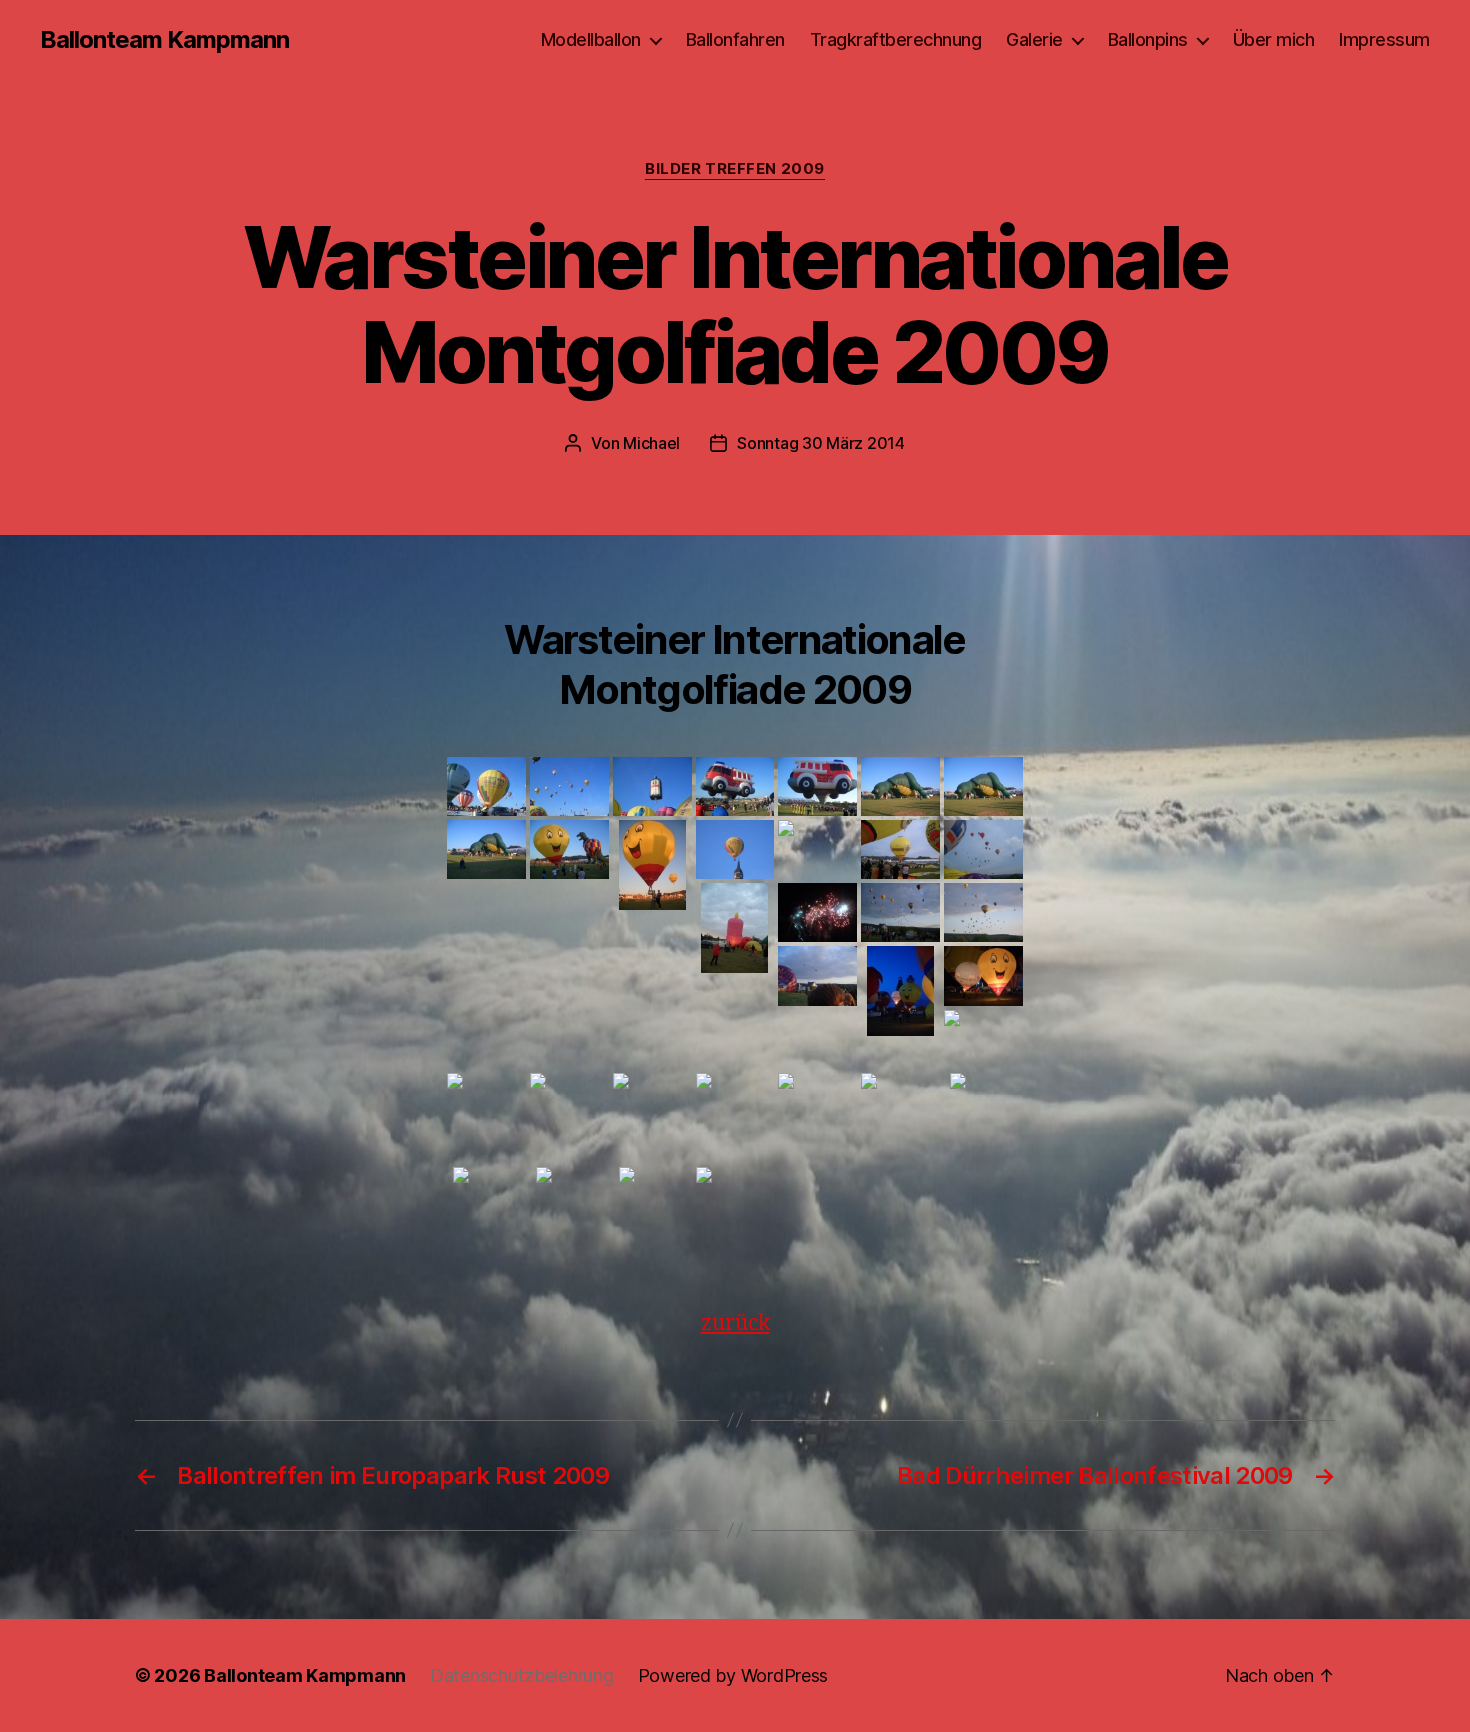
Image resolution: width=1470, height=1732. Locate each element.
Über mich (1274, 39)
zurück (735, 1323)
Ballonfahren (735, 39)
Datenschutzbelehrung (522, 1675)
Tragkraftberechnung (896, 39)
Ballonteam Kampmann (164, 40)
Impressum (1384, 39)
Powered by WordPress (733, 1675)
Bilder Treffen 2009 (734, 169)
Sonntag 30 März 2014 (821, 443)
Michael (651, 443)
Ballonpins (1148, 39)
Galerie (1034, 39)
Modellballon (591, 39)
